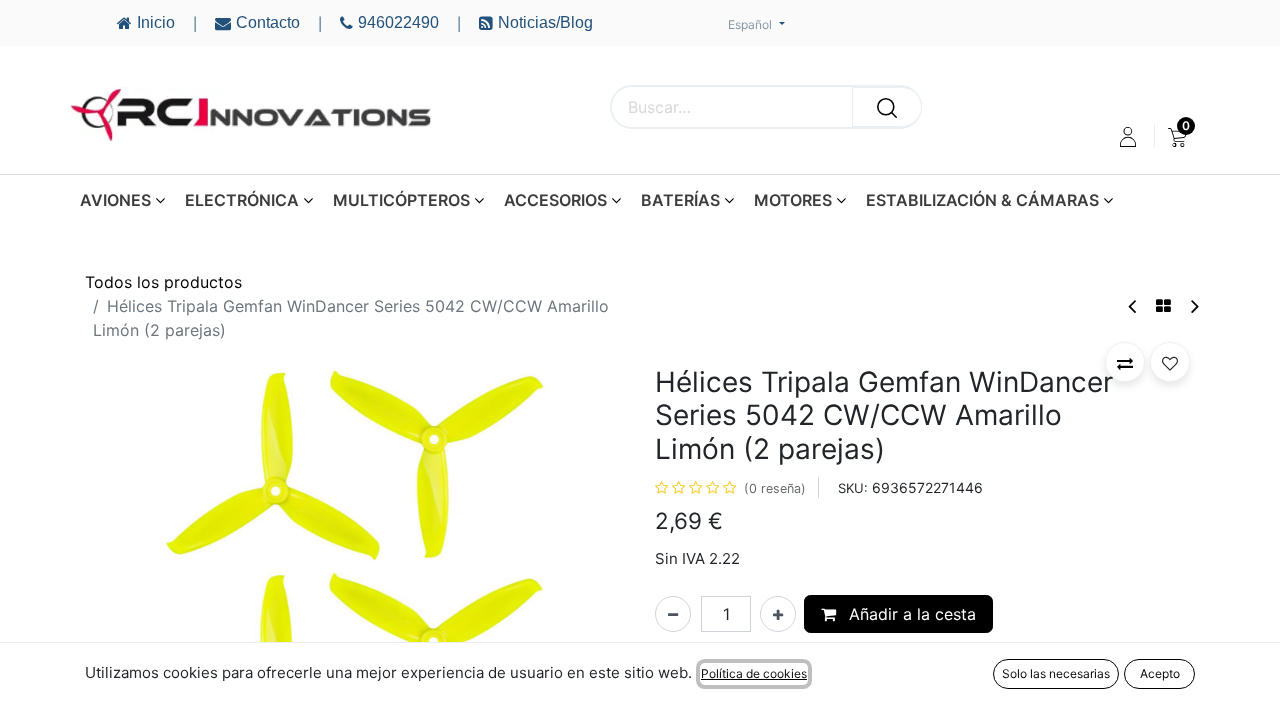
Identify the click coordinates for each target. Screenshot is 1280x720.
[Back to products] (1163, 306)
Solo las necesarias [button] (1056, 673)
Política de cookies (754, 673)
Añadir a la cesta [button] (910, 614)
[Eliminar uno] (673, 614)
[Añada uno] (778, 614)
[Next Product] (1193, 306)
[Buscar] (887, 107)
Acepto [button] (1160, 673)
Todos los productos (163, 282)
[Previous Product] (1133, 306)
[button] (125, 566)
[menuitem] (1177, 137)
